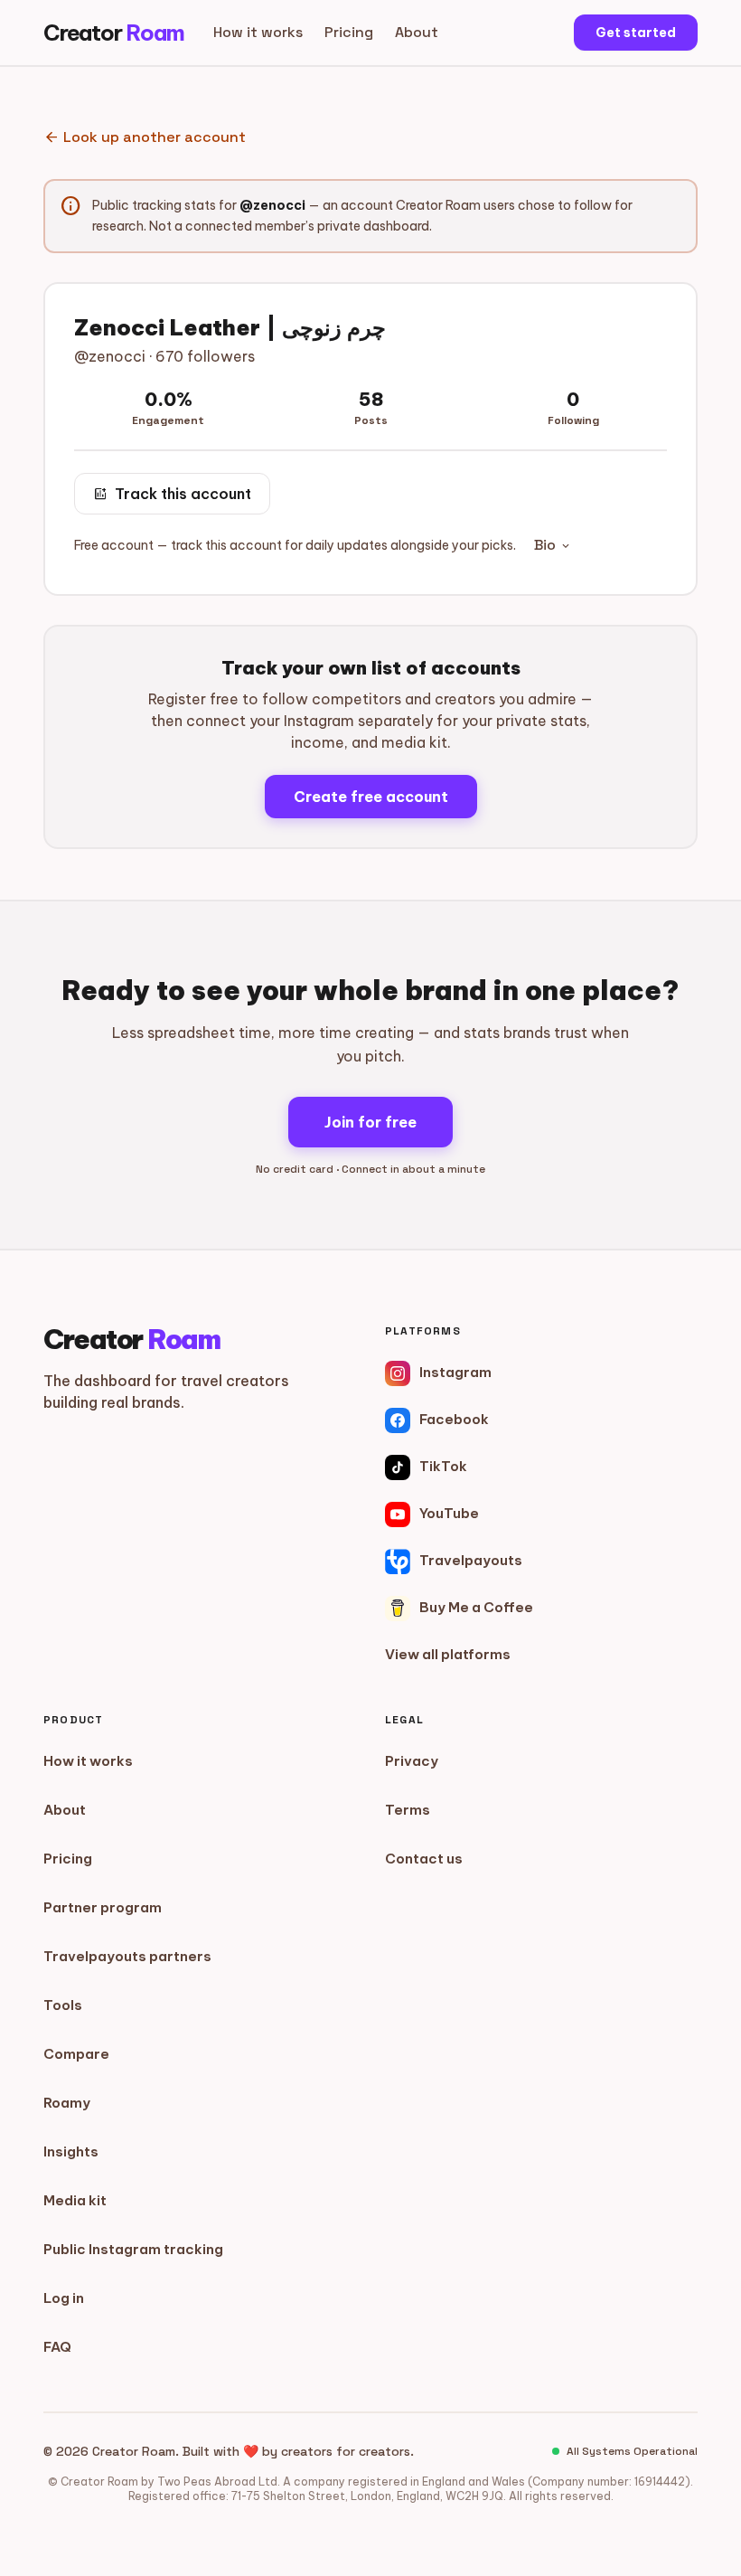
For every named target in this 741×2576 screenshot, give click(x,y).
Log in (64, 2298)
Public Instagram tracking (133, 2249)
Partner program (103, 1907)
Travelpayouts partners (127, 1956)
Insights (71, 2151)
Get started (636, 33)
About (417, 32)
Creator (114, 33)
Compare (76, 2054)
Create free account (371, 797)
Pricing (349, 32)
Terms (408, 1810)
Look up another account (145, 137)
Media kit (75, 2200)
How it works (258, 32)
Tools (63, 2005)
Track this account (172, 494)
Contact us (424, 1859)
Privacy (412, 1761)
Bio (553, 545)
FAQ (57, 2347)
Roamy (67, 2103)
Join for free (370, 1122)
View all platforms (448, 1654)
